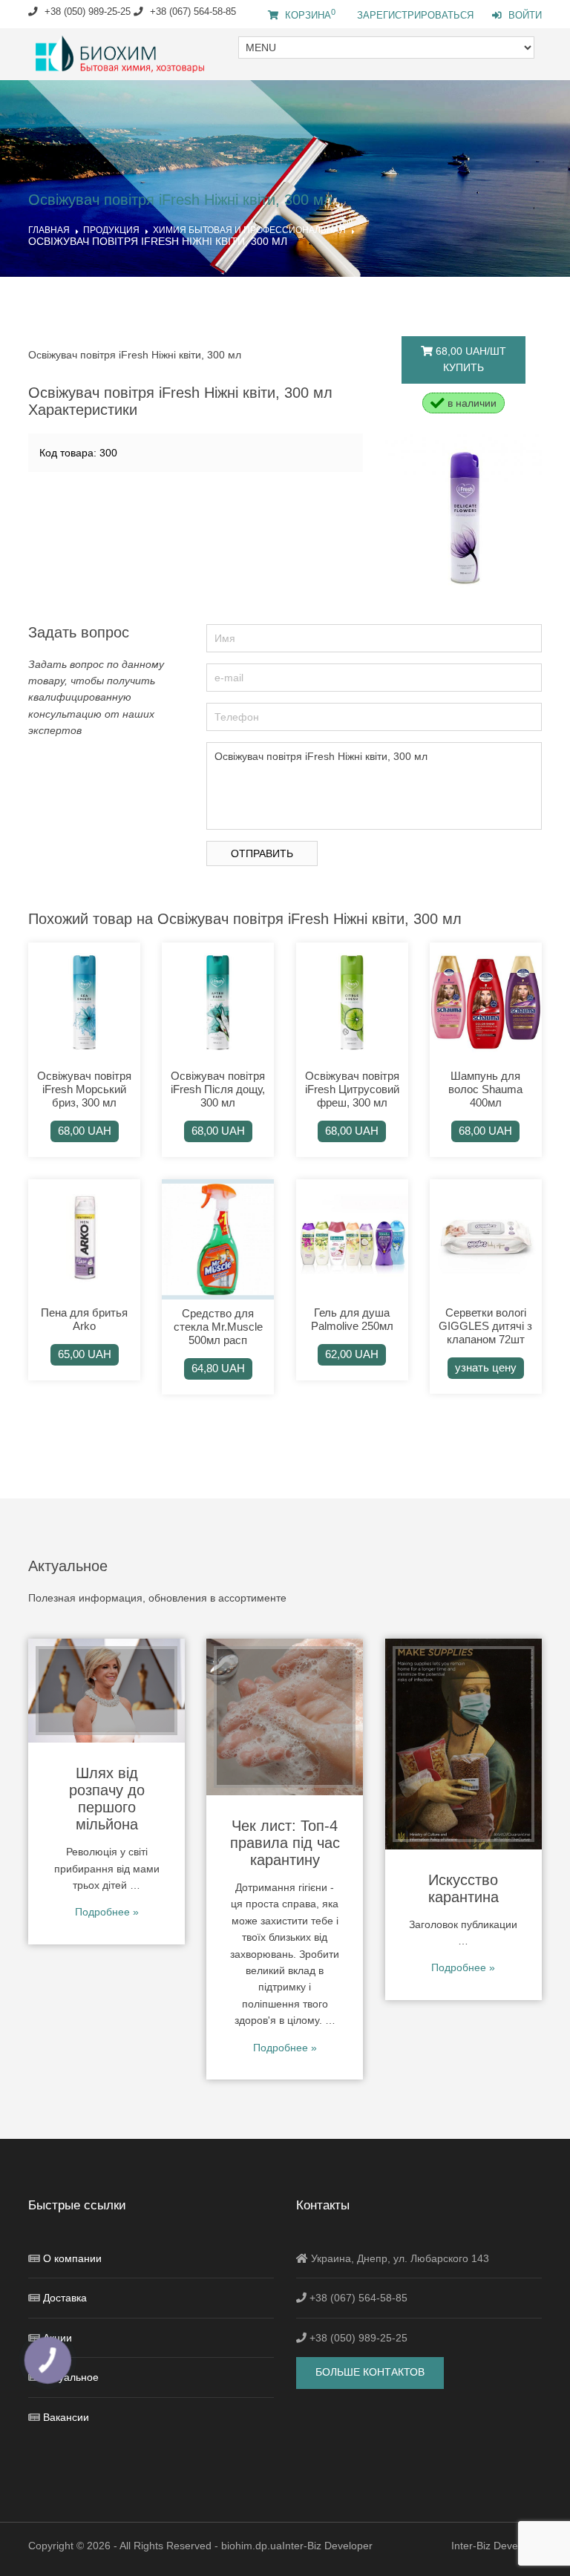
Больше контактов (370, 2372)
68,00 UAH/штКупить (469, 359)
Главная (49, 230)
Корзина (309, 16)
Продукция (111, 230)
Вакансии (66, 2417)
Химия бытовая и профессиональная (249, 230)
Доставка (65, 2298)
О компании (72, 2258)
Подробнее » (107, 1912)
